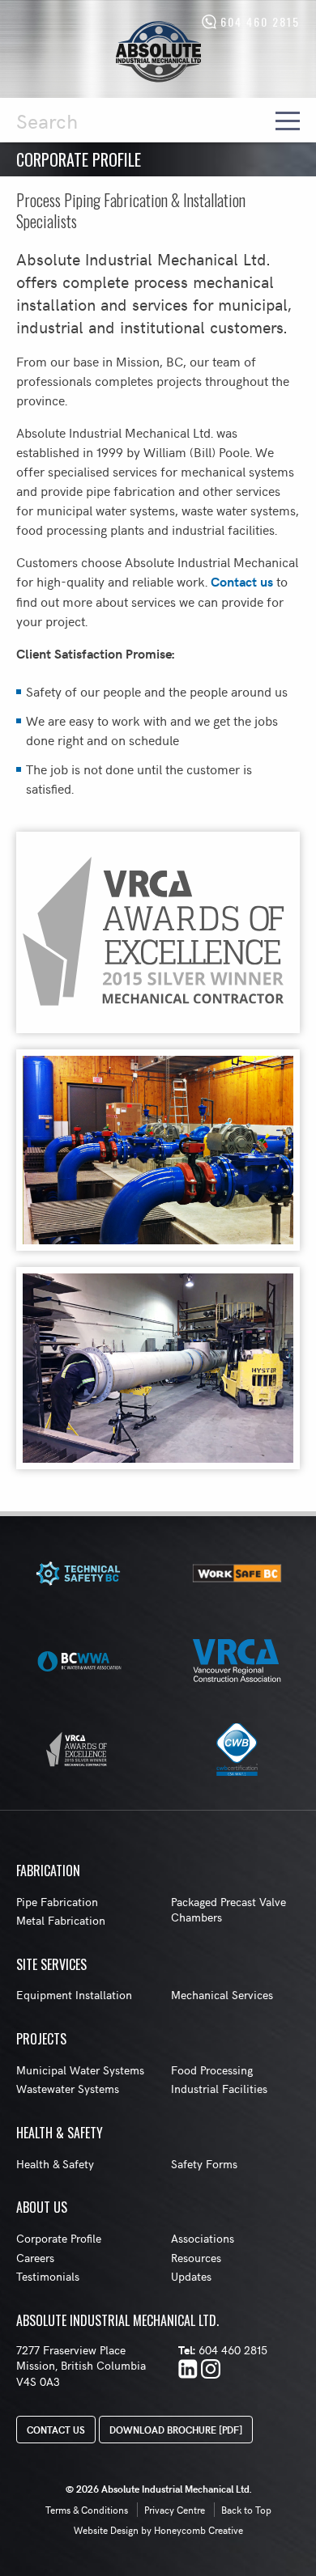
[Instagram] (211, 2371)
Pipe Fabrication (57, 1902)
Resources (196, 2258)
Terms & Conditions (87, 2510)
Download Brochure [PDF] (176, 2430)
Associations (203, 2238)
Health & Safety (55, 2164)
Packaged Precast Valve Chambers (228, 1910)
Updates (191, 2276)
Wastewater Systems (68, 2089)
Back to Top (246, 2510)
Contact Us (56, 2430)
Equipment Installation (74, 1995)
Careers (35, 2258)
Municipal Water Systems (80, 2070)
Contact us (242, 581)
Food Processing (212, 2070)
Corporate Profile (59, 2238)
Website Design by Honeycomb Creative (158, 2530)
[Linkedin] (188, 2371)
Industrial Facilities (219, 2089)
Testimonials (48, 2276)
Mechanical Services (222, 1995)
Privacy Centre (175, 2510)
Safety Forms (204, 2164)
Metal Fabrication (61, 1920)
